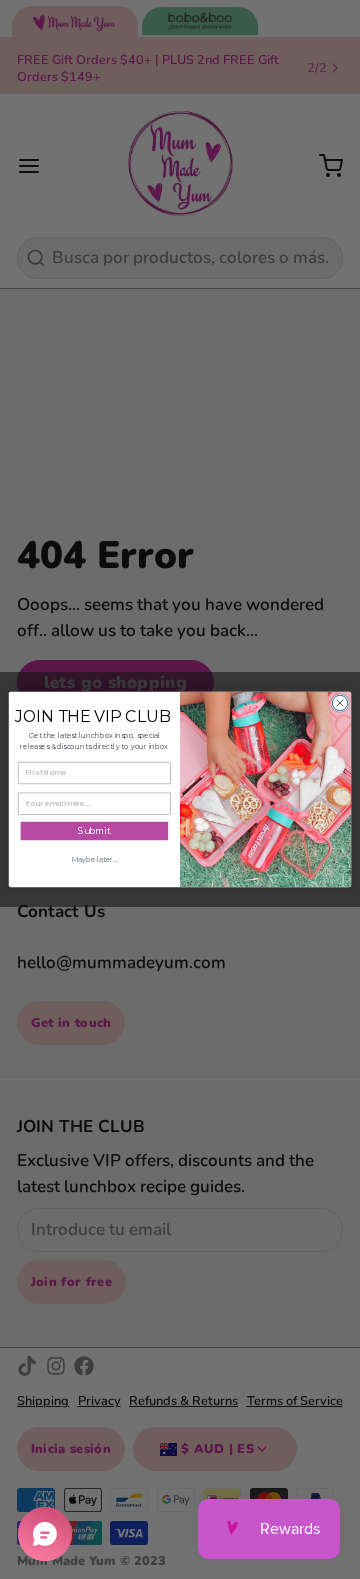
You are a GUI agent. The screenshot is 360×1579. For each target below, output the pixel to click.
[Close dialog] (339, 702)
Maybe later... (94, 859)
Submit (94, 831)
